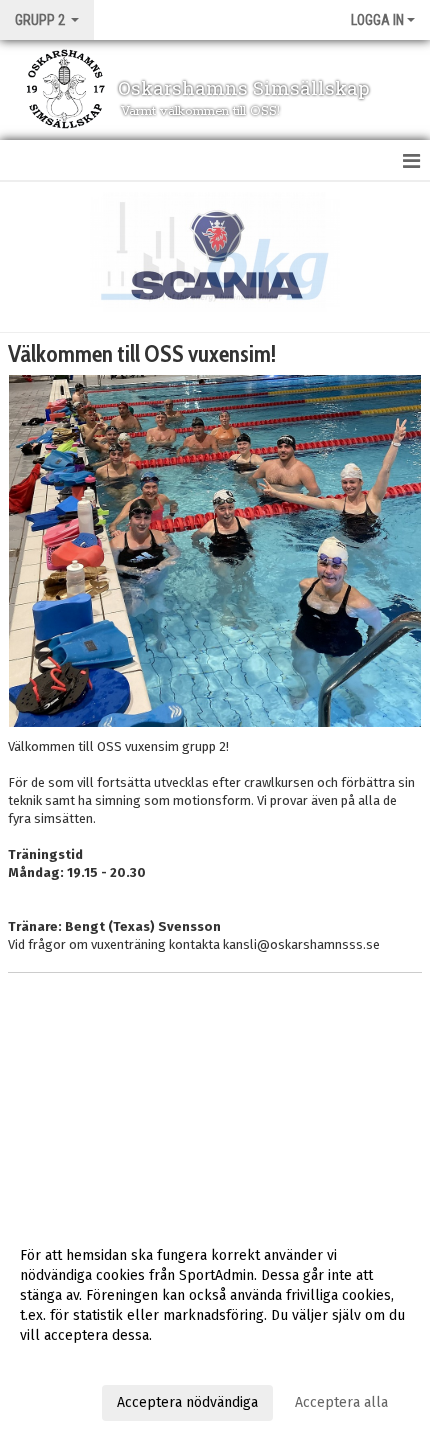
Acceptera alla (341, 1402)
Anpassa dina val (73, 1361)
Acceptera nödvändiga (187, 1402)
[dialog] (215, 1328)
